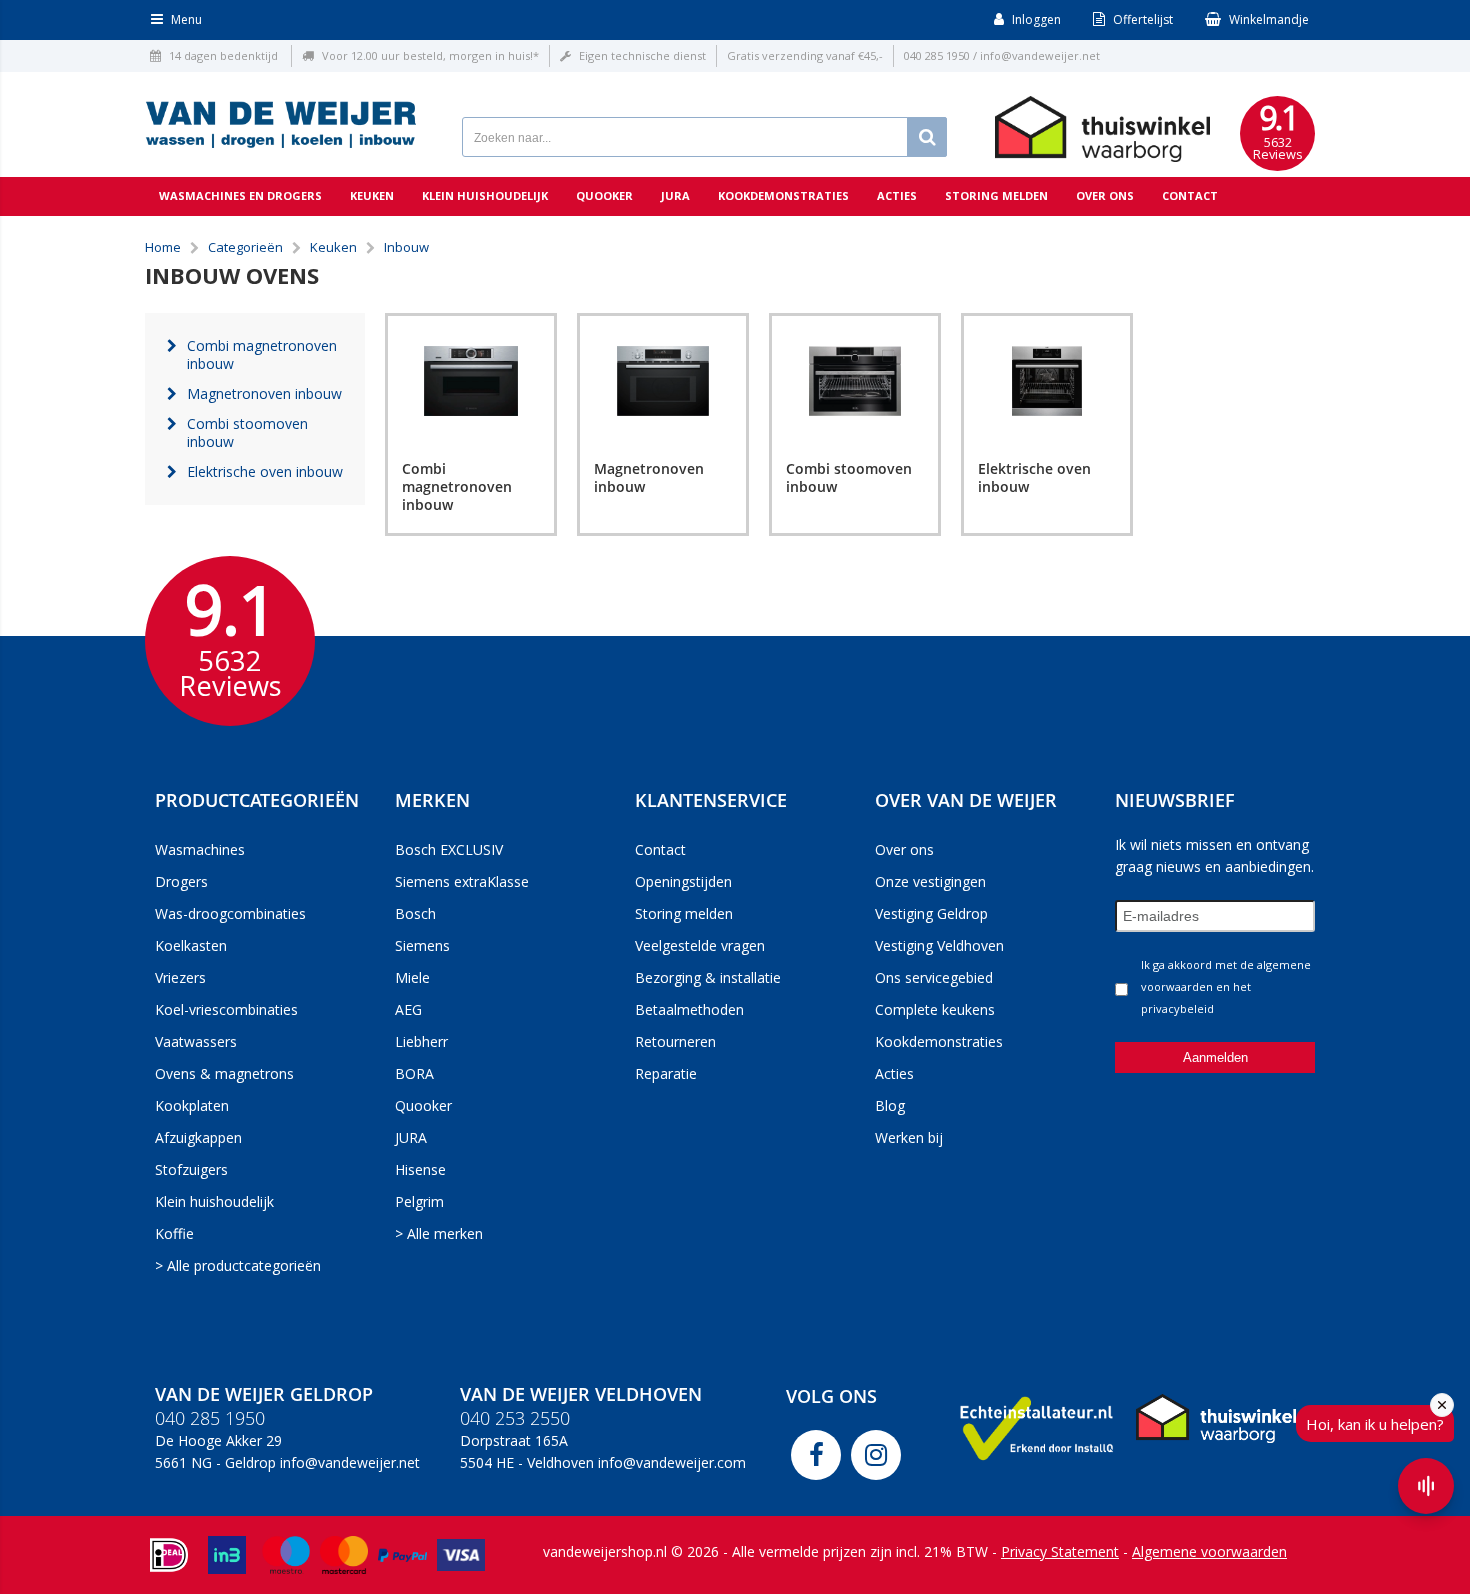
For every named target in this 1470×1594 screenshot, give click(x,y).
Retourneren (675, 1041)
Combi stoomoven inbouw (849, 477)
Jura (675, 195)
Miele (412, 977)
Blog (890, 1105)
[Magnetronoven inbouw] (663, 381)
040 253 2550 (515, 1418)
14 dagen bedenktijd (223, 55)
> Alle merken (439, 1233)
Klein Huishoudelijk (485, 195)
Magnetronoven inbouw (649, 477)
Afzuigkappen (198, 1137)
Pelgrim (419, 1201)
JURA (411, 1137)
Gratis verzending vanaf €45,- (805, 55)
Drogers (181, 881)
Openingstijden (683, 881)
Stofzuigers (191, 1169)
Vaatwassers (196, 1041)
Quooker (604, 195)
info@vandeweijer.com (672, 1462)
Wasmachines (200, 849)
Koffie (174, 1233)
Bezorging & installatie (708, 977)
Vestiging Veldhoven (939, 945)
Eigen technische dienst (642, 55)
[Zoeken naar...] (927, 137)
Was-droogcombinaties (230, 913)
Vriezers (180, 977)
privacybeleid (1177, 1008)
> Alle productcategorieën (238, 1265)
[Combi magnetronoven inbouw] (471, 381)
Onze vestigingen (930, 881)
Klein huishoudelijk (214, 1201)
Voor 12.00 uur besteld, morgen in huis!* (430, 55)
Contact (1190, 195)
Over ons (1105, 195)
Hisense (420, 1169)
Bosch (415, 913)
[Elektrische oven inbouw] (1047, 381)
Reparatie (666, 1073)
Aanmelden (1215, 1057)
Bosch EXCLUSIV (449, 849)
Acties (897, 195)
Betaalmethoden (689, 1009)
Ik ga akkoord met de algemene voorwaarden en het (1226, 986)
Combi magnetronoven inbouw (457, 486)
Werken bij (909, 1137)
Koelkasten (191, 945)
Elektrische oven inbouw (1034, 477)
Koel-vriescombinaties (226, 1009)
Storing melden (996, 195)
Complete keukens (935, 1009)
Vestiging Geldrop (931, 913)
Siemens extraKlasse (462, 881)
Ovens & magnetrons (224, 1073)
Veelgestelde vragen (700, 945)
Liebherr (421, 1041)
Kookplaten (192, 1105)
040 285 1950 (937, 55)
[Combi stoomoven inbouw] (855, 381)
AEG (408, 1009)
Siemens (422, 945)
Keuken (372, 195)
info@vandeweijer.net (1040, 55)
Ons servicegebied (934, 977)
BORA (414, 1073)
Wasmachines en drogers (240, 195)
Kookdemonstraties (783, 195)
